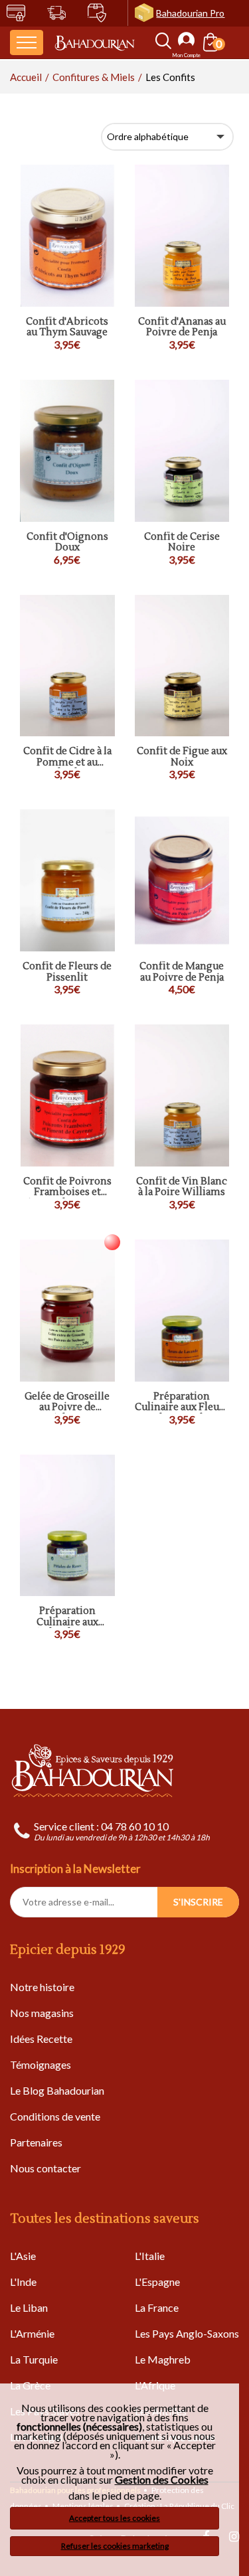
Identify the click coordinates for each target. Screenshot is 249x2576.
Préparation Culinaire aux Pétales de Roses (67, 1617)
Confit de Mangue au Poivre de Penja (182, 972)
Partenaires (36, 2142)
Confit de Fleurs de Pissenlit (67, 972)
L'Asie (23, 2256)
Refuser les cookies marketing (115, 2546)
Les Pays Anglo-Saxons (187, 2333)
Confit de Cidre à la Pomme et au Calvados (67, 757)
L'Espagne (157, 2282)
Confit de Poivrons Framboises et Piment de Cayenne (67, 1187)
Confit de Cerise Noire (182, 543)
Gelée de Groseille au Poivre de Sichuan (67, 1403)
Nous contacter (45, 2168)
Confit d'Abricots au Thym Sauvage (67, 328)
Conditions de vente (55, 2116)
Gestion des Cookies (162, 2480)
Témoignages (41, 2064)
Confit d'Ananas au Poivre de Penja (182, 328)
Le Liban (29, 2307)
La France (157, 2307)
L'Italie (150, 2256)
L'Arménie (32, 2333)
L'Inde (23, 2282)
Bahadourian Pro (190, 13)
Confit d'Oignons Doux (67, 543)
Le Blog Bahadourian (57, 2090)
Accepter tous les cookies (115, 2518)
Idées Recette (41, 2039)
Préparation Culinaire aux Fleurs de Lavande (182, 1403)
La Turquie (34, 2359)
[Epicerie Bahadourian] (95, 42)
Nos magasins (42, 2013)
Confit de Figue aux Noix (182, 757)
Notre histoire (42, 1987)
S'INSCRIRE (198, 1902)
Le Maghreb (163, 2359)
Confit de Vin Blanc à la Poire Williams (182, 1187)
